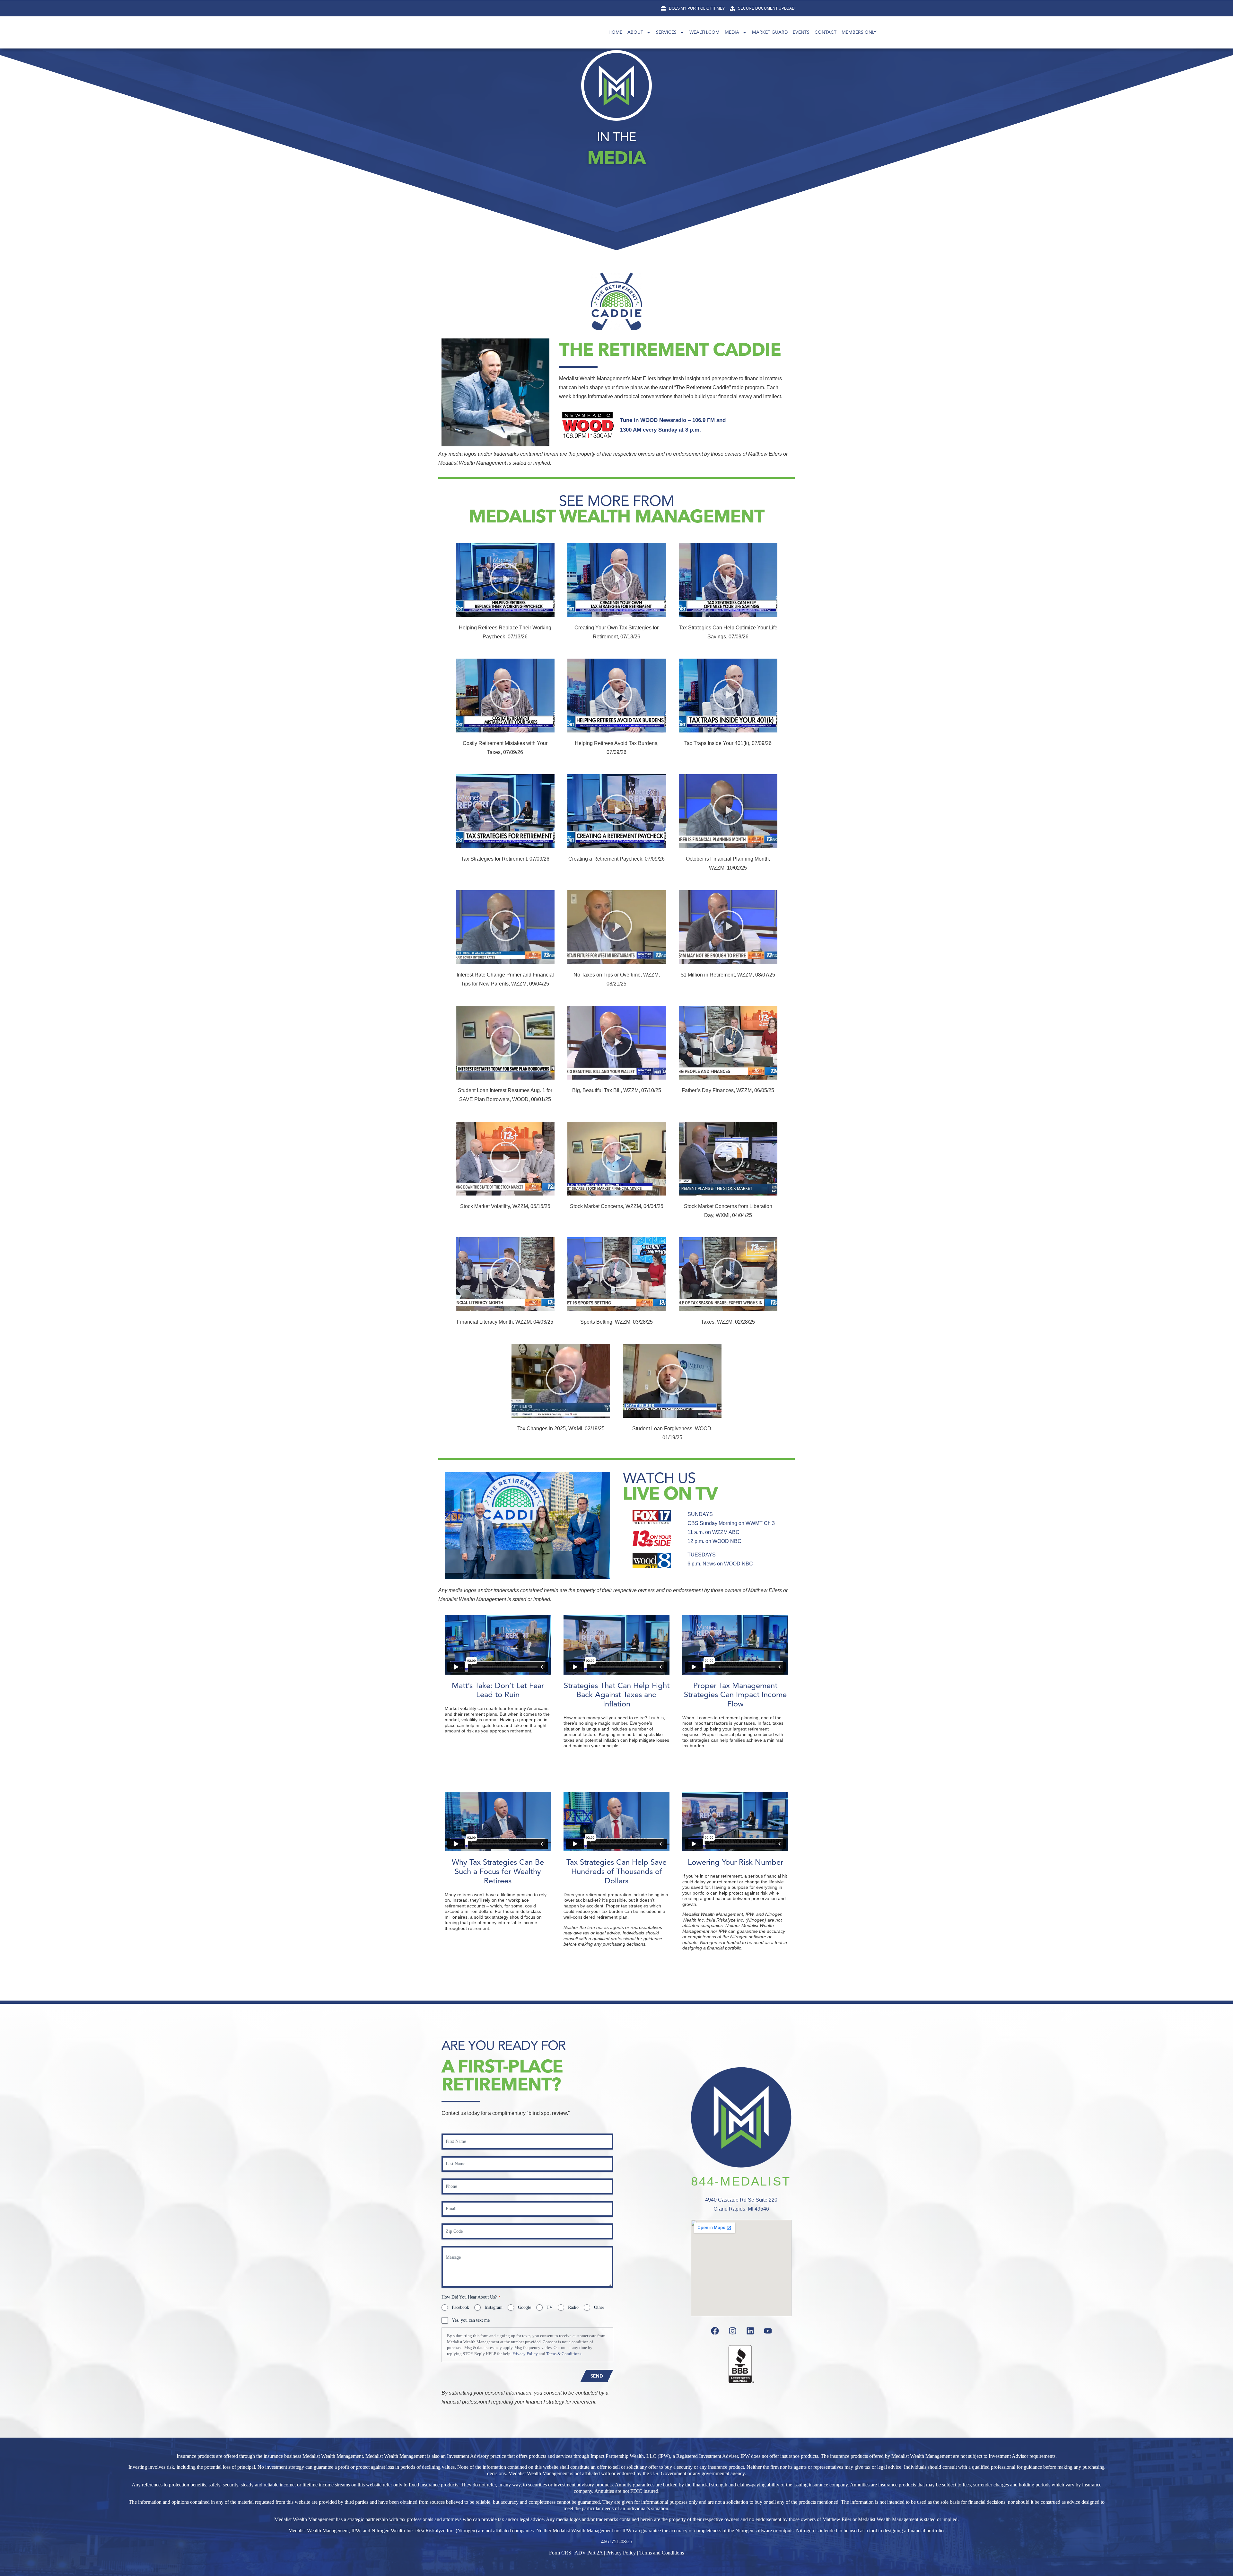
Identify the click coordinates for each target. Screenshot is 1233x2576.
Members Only (859, 32)
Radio (573, 2307)
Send (597, 2376)
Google (525, 2307)
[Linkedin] (750, 2331)
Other (599, 2307)
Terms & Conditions (564, 2354)
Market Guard (770, 32)
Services (666, 32)
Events (801, 32)
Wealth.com (704, 32)
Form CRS (560, 2553)
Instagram (494, 2307)
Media (732, 32)
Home (615, 32)
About (635, 32)
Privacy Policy (525, 2354)
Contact (826, 32)
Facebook (460, 2307)
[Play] (505, 580)
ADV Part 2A (589, 2553)
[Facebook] (715, 2331)
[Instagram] (732, 2331)
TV (550, 2307)
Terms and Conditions (662, 2553)
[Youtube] (768, 2331)
